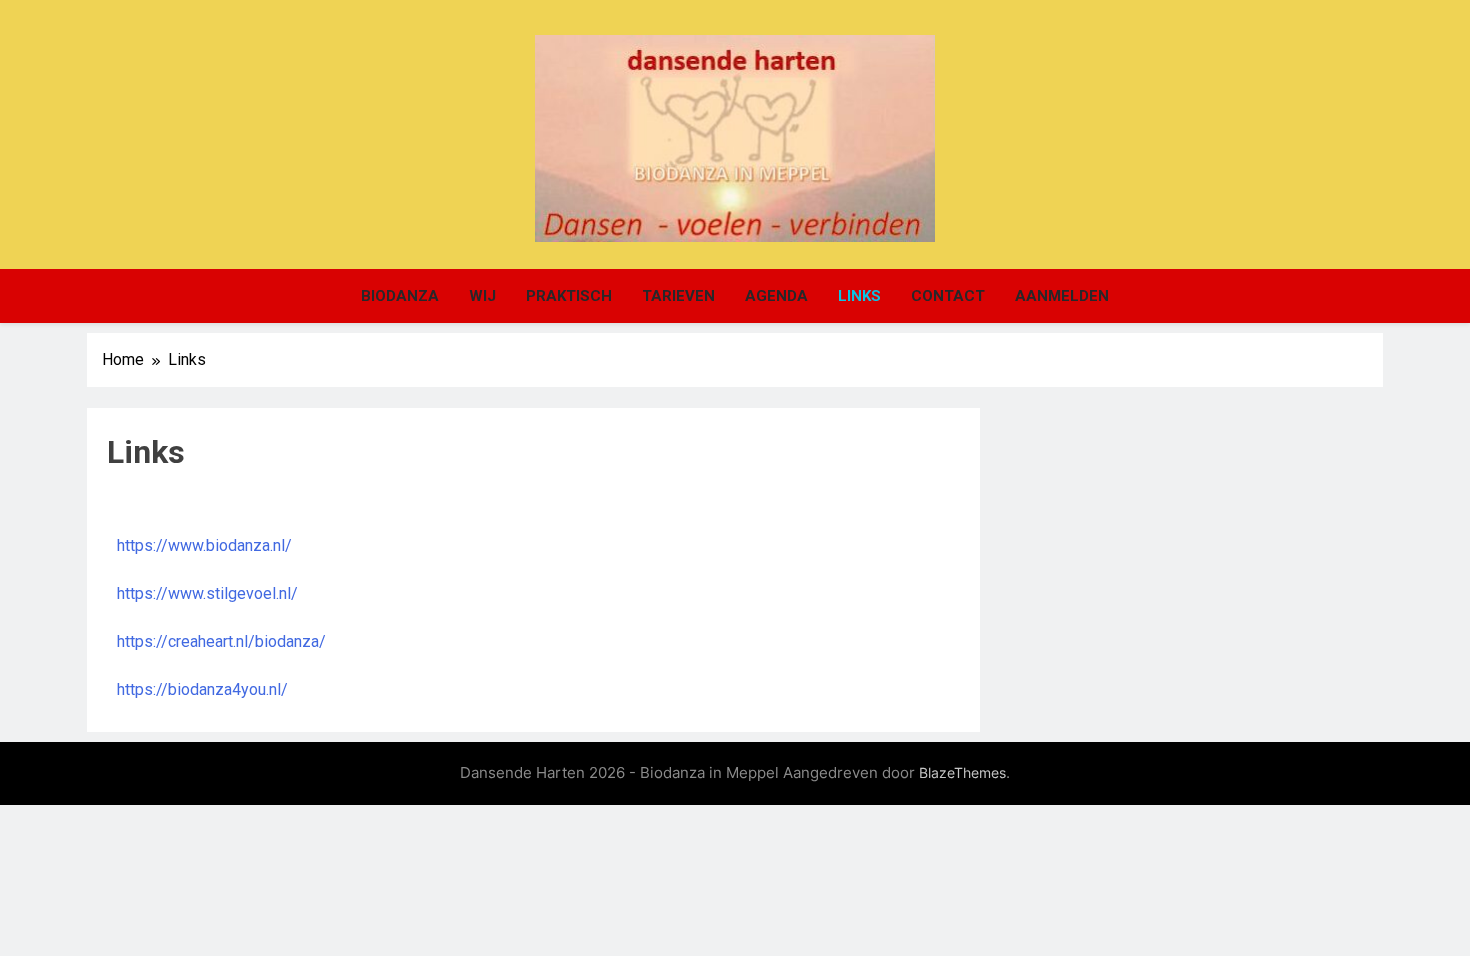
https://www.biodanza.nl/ (204, 545)
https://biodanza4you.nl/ (202, 689)
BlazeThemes (962, 772)
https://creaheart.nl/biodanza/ (221, 641)
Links (859, 296)
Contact (948, 296)
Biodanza (400, 296)
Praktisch (569, 296)
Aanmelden (1062, 296)
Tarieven (678, 296)
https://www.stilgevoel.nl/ (207, 593)
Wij (482, 296)
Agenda (776, 296)
